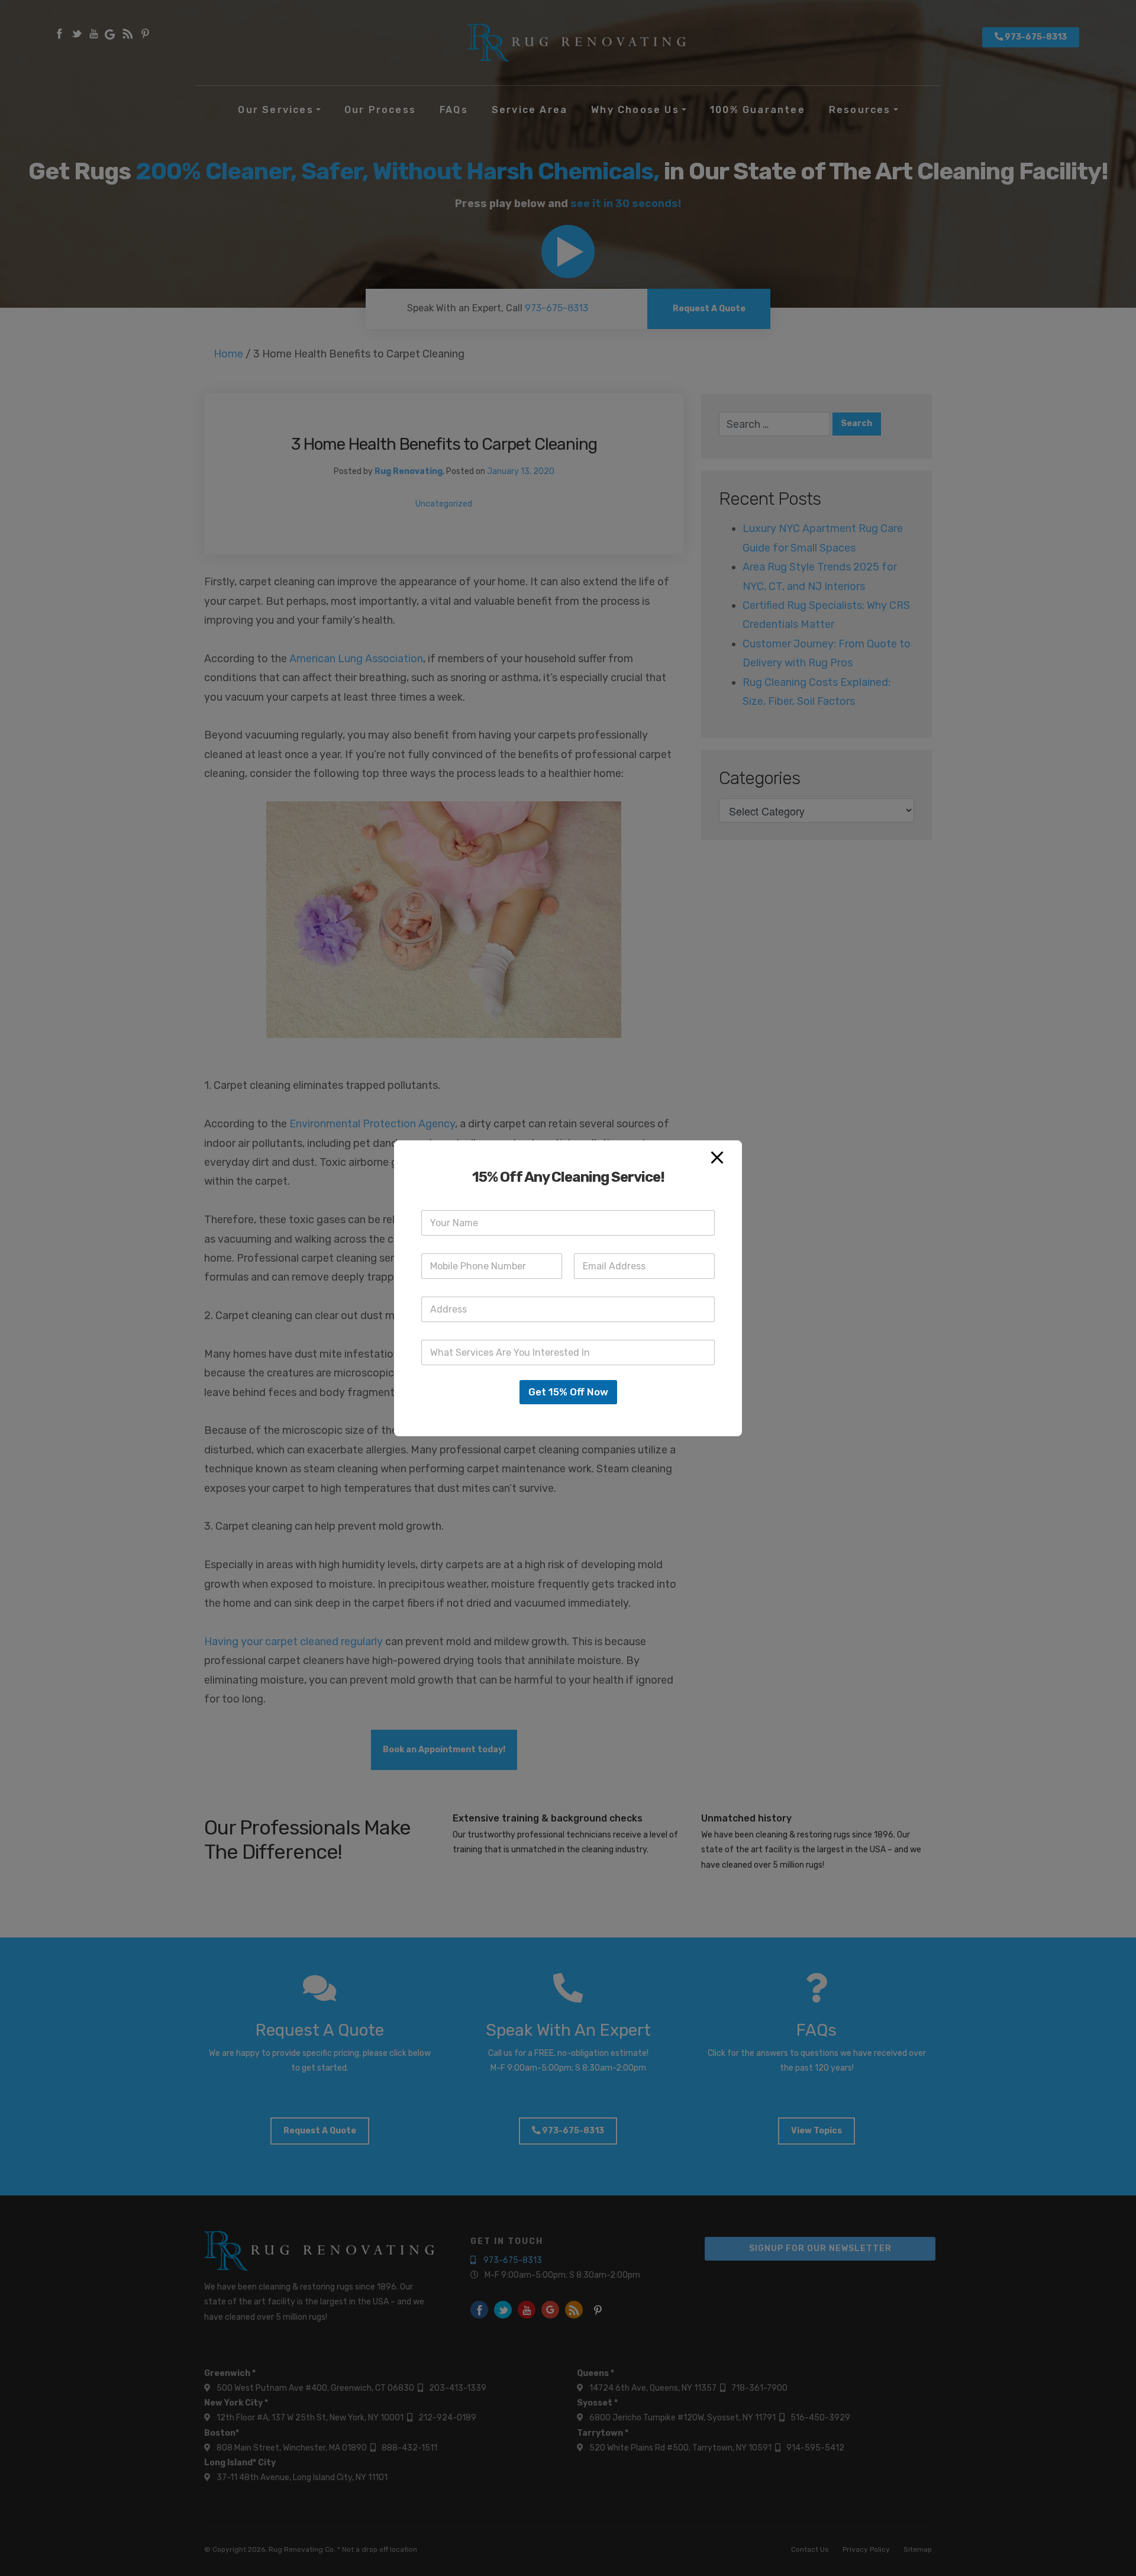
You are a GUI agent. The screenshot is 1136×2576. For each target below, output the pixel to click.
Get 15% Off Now (568, 1392)
